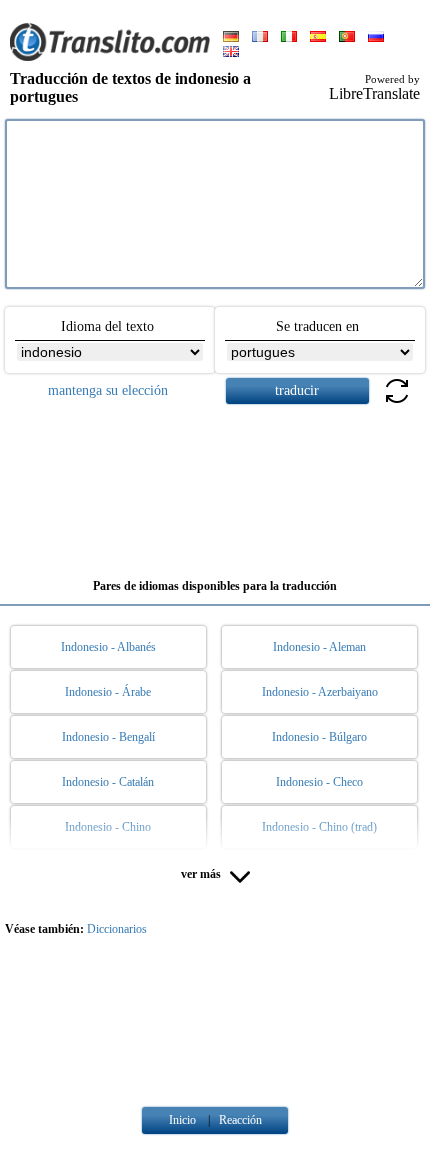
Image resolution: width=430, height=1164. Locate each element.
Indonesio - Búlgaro (319, 737)
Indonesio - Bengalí (108, 737)
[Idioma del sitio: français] (260, 38)
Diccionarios (117, 929)
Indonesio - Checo (319, 782)
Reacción (240, 1120)
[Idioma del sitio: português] (347, 38)
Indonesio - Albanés (108, 647)
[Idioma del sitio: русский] (376, 38)
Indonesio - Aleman (319, 647)
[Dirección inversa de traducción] (397, 402)
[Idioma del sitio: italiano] (289, 38)
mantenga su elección (108, 390)
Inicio (182, 1120)
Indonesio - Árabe (108, 692)
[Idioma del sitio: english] (231, 53)
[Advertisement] (215, 484)
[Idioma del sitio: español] (318, 38)
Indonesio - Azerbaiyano (320, 692)
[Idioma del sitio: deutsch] (231, 38)
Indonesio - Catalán (108, 782)
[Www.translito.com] (110, 57)
